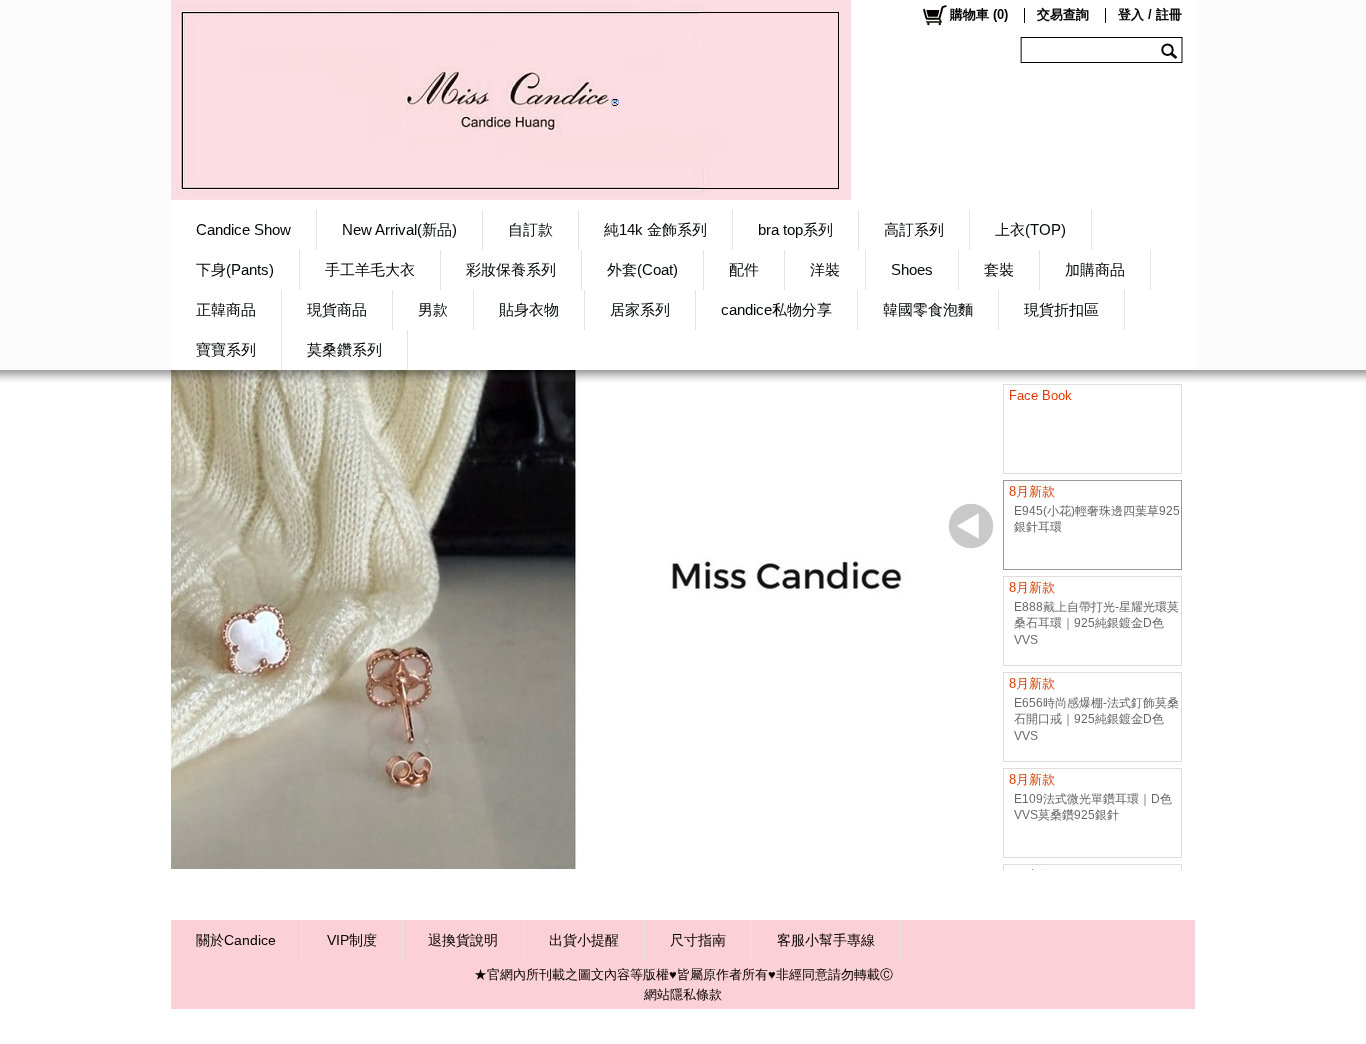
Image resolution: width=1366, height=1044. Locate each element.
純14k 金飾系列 (655, 229)
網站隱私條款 (683, 994)
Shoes (912, 269)
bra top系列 (795, 229)
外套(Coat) (642, 269)
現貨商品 (337, 309)
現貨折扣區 (1061, 309)
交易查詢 (1063, 14)
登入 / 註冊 (1150, 14)
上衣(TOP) (1030, 229)
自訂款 (530, 229)
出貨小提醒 (584, 940)
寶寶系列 (226, 349)
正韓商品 (226, 309)
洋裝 (825, 269)
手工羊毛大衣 (370, 269)
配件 (744, 269)
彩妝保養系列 (511, 269)
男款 (433, 309)
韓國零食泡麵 (928, 309)
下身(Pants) (235, 269)
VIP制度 (352, 940)
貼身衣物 (529, 309)
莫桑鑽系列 (344, 349)
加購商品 (1095, 269)
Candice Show (243, 229)
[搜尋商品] (1171, 50)
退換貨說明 (463, 940)
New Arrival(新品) (399, 229)
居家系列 (640, 309)
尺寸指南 (698, 940)
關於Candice (236, 940)
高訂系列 (914, 229)
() (979, 14)
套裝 (999, 269)
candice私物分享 (776, 309)
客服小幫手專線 (826, 940)
